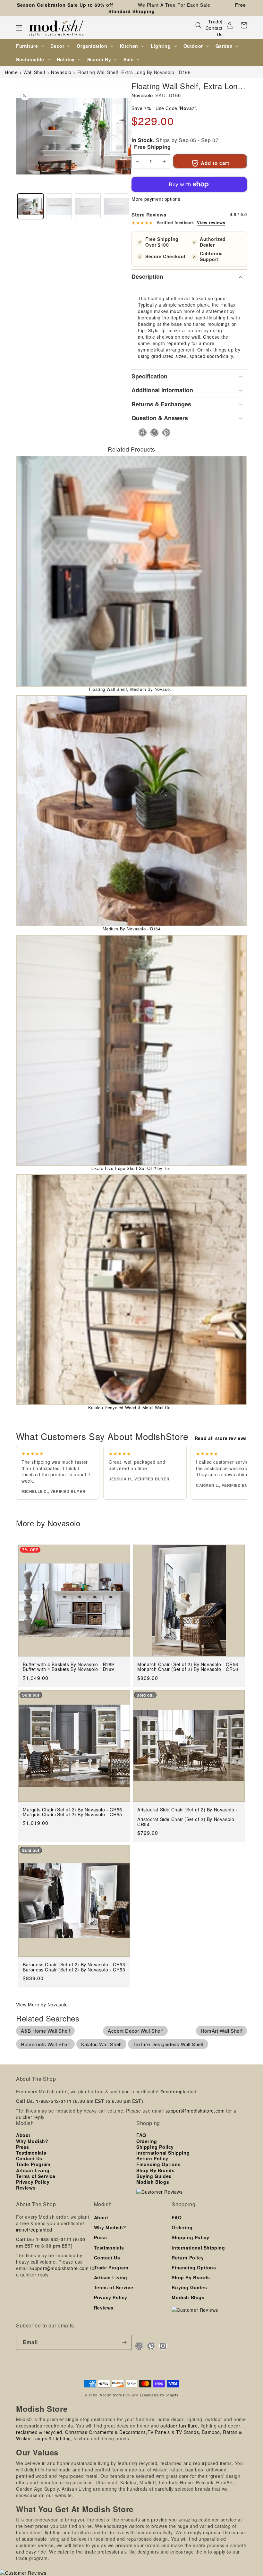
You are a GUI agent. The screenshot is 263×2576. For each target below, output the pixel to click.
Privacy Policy (33, 2182)
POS (127, 2395)
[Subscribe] (124, 2342)
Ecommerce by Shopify (159, 2395)
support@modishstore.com (195, 2111)
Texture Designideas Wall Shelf (168, 2044)
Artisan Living (33, 2170)
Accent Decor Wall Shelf (135, 2031)
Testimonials (31, 2153)
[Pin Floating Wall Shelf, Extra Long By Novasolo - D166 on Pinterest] (164, 432)
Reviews (26, 2188)
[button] (19, 28)
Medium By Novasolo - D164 (132, 929)
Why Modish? (32, 2141)
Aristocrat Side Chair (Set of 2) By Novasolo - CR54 (187, 1822)
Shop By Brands (155, 2170)
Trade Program (33, 2164)
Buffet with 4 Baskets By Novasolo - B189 (68, 1669)
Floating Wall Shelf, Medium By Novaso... (131, 689)
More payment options (156, 199)
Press (23, 2147)
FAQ (141, 2135)
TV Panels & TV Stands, (174, 2432)
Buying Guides (154, 2176)
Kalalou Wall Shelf (102, 2044)
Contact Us (214, 31)
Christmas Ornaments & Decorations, (106, 2432)
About (23, 2135)
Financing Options (158, 2164)
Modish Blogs (153, 2182)
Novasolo (142, 95)
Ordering (147, 2141)
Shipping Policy (155, 2147)
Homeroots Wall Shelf (45, 2044)
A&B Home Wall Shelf (45, 2031)
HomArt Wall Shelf (221, 2031)
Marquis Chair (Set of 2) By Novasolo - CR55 (72, 1814)
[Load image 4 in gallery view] (117, 206)
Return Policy (152, 2158)
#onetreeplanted (178, 2091)
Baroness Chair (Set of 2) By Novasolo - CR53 (74, 1970)
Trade (215, 21)
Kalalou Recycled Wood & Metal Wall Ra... (132, 1407)
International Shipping (163, 2153)
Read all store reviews (221, 1438)
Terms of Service (36, 2176)
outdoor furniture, (180, 2426)
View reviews (211, 223)
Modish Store (111, 2395)
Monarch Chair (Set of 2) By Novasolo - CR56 (188, 1669)
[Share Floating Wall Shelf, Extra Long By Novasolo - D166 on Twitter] (153, 432)
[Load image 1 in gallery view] (30, 206)
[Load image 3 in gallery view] (88, 206)
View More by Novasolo (42, 2004)
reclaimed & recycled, (40, 2432)
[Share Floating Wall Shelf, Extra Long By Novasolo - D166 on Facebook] (141, 432)
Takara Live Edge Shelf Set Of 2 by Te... (131, 1168)
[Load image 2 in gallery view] (59, 206)
